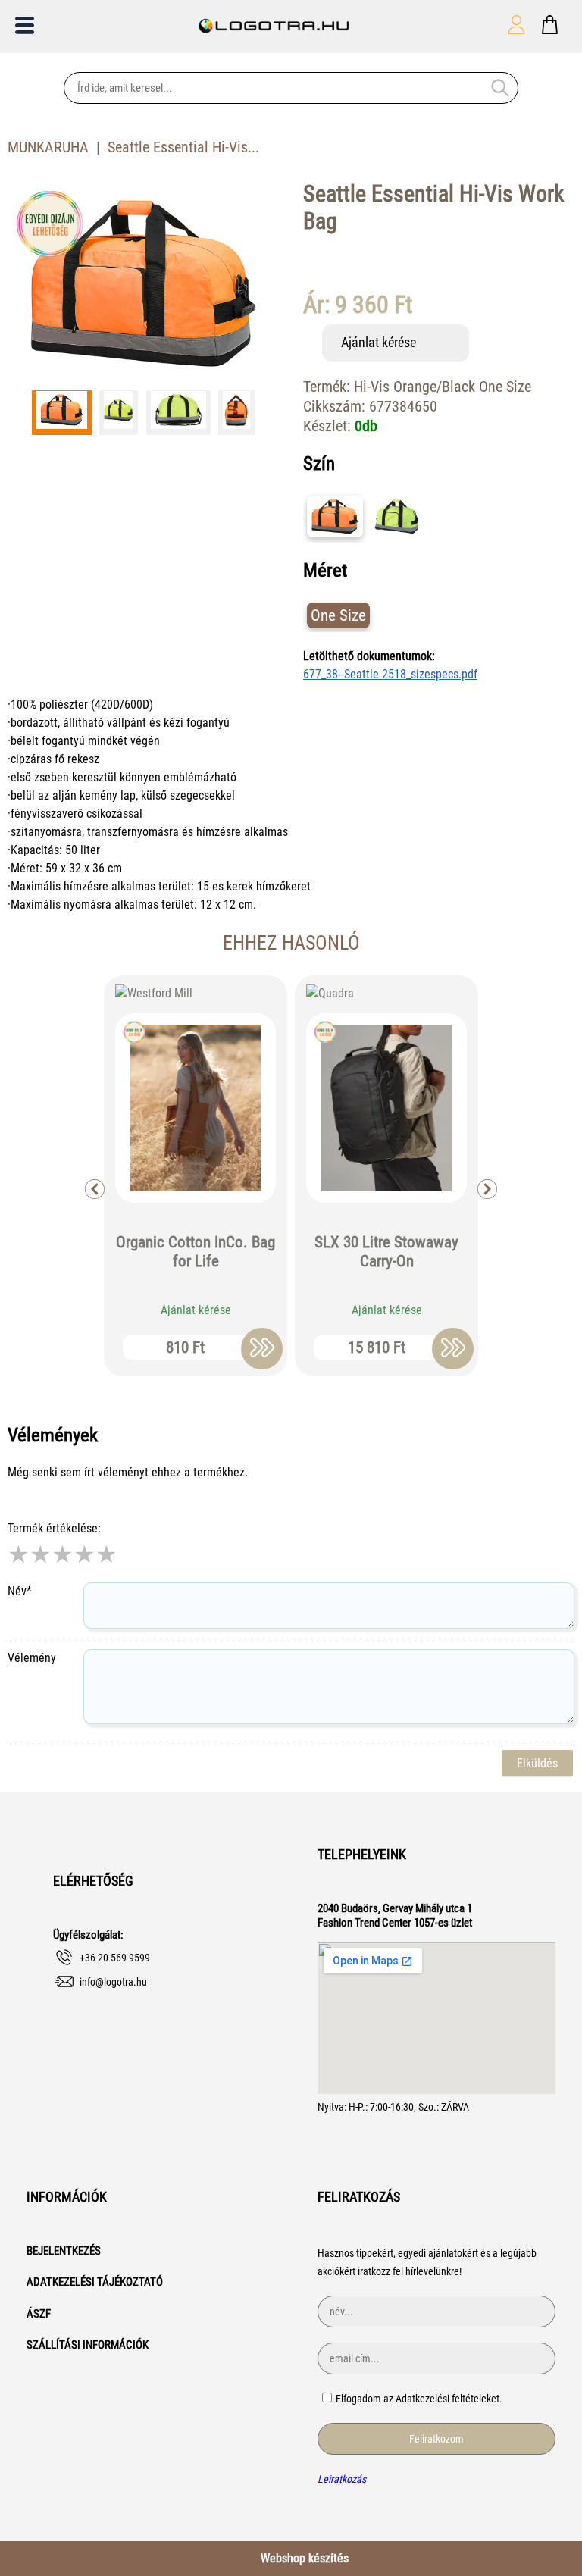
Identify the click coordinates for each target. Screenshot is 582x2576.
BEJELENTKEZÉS (64, 2251)
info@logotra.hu (113, 1982)
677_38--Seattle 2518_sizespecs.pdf (390, 674)
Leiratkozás (342, 2479)
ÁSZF (39, 2314)
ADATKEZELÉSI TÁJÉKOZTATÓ (95, 2282)
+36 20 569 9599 (115, 1958)
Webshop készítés (305, 2558)
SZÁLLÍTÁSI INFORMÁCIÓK (88, 2345)
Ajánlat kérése (379, 342)
